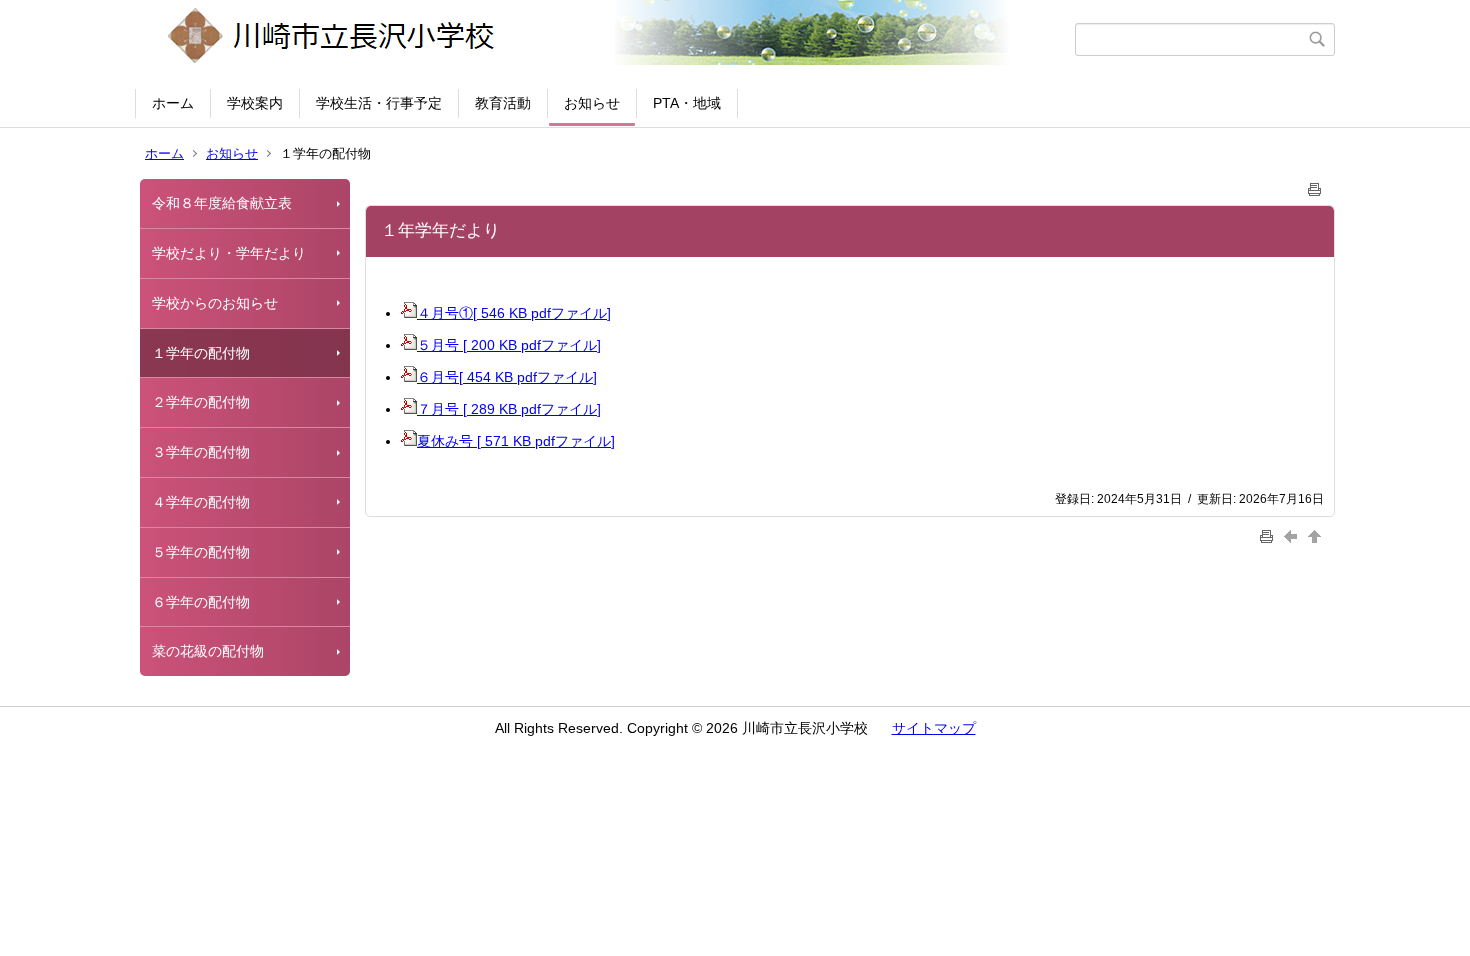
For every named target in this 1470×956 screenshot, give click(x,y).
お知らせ (592, 103)
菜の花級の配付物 (208, 651)
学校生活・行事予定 (379, 103)
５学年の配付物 (201, 552)
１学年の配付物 (201, 353)
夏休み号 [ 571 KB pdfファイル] (516, 441)
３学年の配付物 (201, 452)
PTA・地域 (687, 103)
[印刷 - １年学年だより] (1315, 185)
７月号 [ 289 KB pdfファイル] (509, 409)
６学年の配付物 (201, 602)
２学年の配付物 (201, 402)
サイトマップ (934, 728)
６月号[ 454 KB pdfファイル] (507, 377)
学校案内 (255, 103)
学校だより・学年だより (229, 253)
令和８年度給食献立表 (222, 203)
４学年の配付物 (201, 502)
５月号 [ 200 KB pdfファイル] (509, 345)
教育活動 (503, 103)
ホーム (173, 103)
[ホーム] (607, 39)
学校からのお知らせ (215, 303)
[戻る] (1293, 535)
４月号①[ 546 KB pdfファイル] (514, 313)
